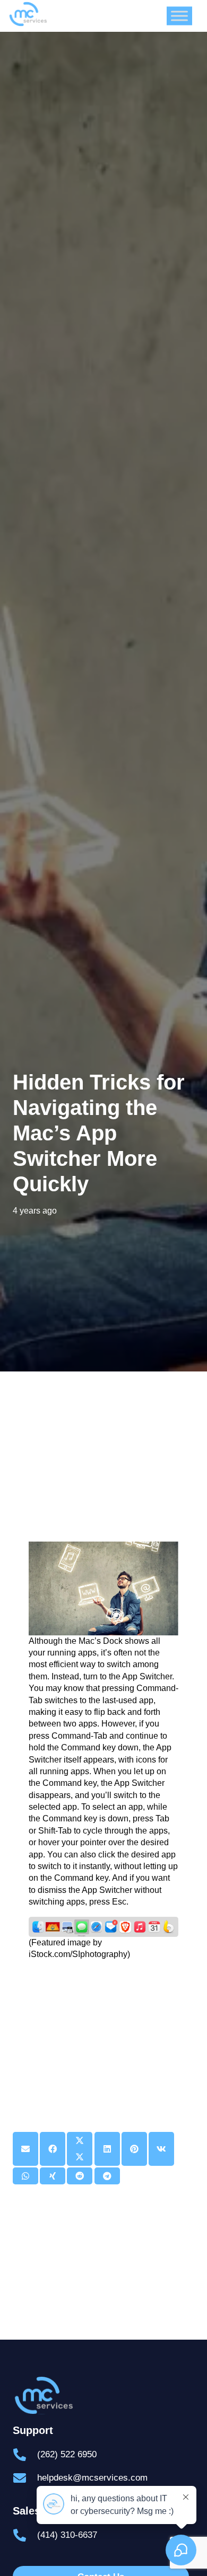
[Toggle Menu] (179, 16)
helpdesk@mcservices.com (92, 2478)
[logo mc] (103, 2396)
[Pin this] (134, 2149)
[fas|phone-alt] (25, 2455)
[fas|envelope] (25, 2478)
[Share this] (53, 2149)
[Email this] (25, 2149)
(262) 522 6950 (67, 2454)
